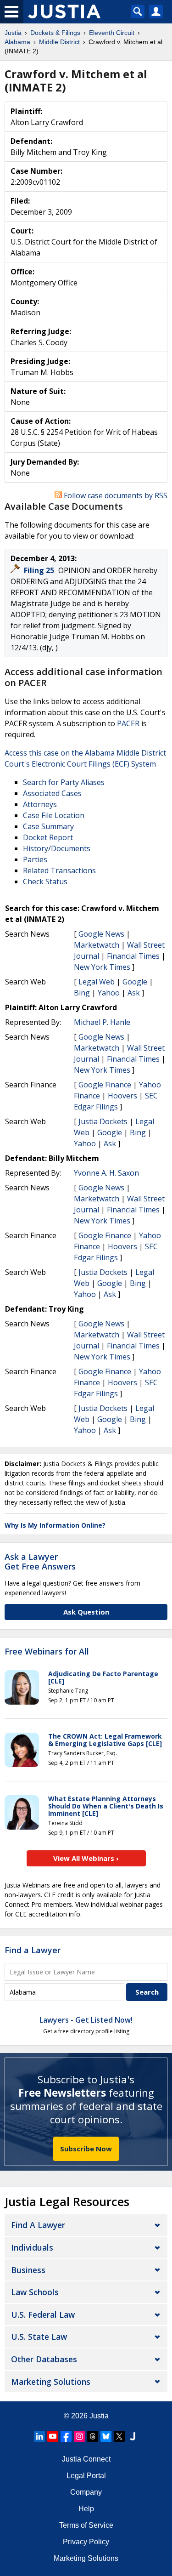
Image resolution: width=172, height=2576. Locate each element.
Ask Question (86, 1612)
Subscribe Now (86, 2149)
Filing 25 (40, 570)
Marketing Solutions (51, 2382)
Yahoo (109, 993)
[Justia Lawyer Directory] (133, 2436)
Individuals (32, 2247)
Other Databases (44, 2359)
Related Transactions (59, 870)
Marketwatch (97, 945)
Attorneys (40, 804)
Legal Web (97, 982)
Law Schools (35, 2292)
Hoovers (122, 1096)
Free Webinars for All (47, 1652)
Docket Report (48, 837)
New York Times (102, 967)
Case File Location (54, 815)
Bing (82, 993)
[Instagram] (79, 2436)
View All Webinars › (86, 1858)
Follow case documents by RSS (115, 495)
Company (86, 2492)
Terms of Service (86, 2525)
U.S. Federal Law (43, 2314)
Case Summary (48, 826)
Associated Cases (52, 793)
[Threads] (93, 2436)
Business (28, 2270)
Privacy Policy (86, 2542)
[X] (119, 2436)
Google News (101, 934)
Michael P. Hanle (102, 1022)
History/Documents (57, 848)
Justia (99, 2416)
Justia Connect (86, 2459)
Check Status (45, 881)
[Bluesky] (106, 2436)
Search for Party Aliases (64, 782)
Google (135, 982)
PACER (128, 723)
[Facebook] (66, 2436)
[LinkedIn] (39, 2436)
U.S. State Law (39, 2337)
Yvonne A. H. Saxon (106, 1173)
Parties (35, 859)
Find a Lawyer (33, 1950)
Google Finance (105, 1085)
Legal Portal (86, 2476)
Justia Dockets (103, 1121)
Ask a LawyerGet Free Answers (40, 1562)
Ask (134, 993)
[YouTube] (53, 2436)
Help (86, 2509)
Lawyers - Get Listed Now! (86, 2020)
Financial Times (133, 956)
